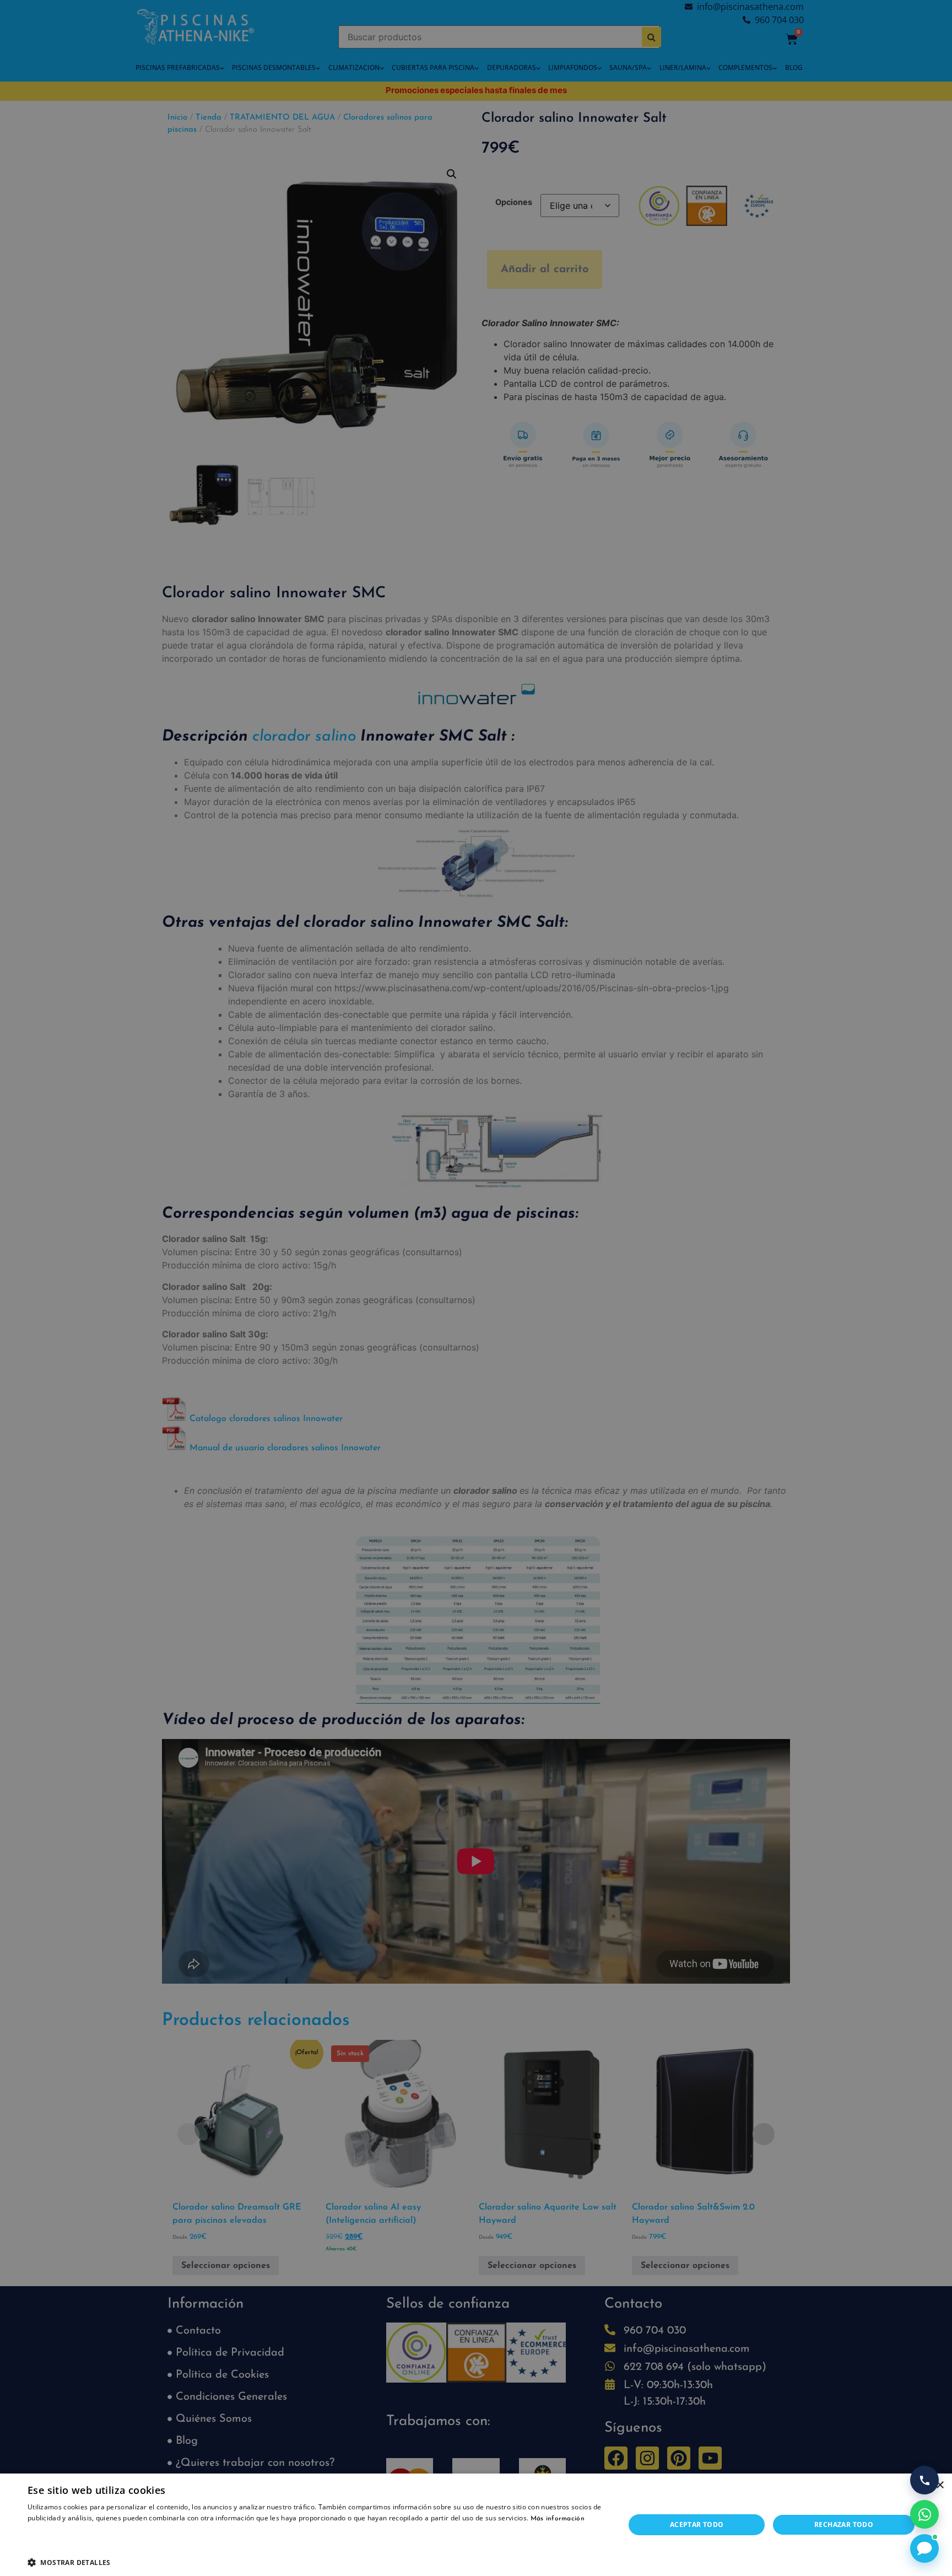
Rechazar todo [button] (844, 2524)
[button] (317, 2562)
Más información (558, 2519)
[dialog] (476, 1288)
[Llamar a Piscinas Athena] (924, 2480)
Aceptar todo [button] (697, 2524)
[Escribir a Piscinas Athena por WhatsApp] (924, 2514)
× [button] (940, 2485)
